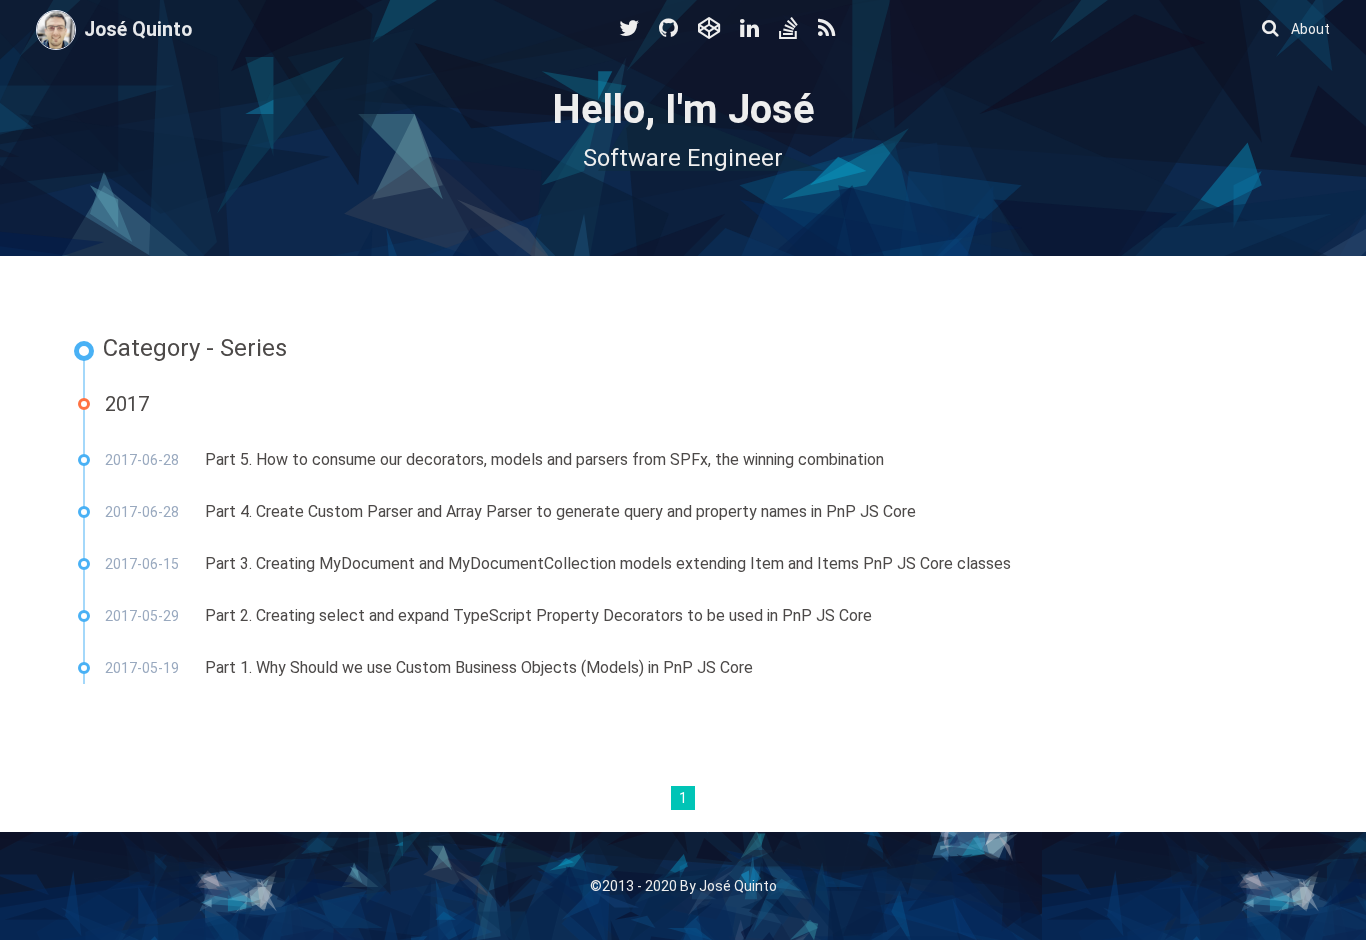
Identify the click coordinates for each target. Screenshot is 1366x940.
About (1310, 29)
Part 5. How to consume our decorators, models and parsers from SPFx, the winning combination (544, 459)
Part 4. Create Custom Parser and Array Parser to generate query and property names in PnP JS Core (560, 511)
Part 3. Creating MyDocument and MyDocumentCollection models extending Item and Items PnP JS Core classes (608, 563)
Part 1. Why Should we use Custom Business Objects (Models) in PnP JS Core (479, 667)
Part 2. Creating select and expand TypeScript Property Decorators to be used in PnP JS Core (538, 615)
